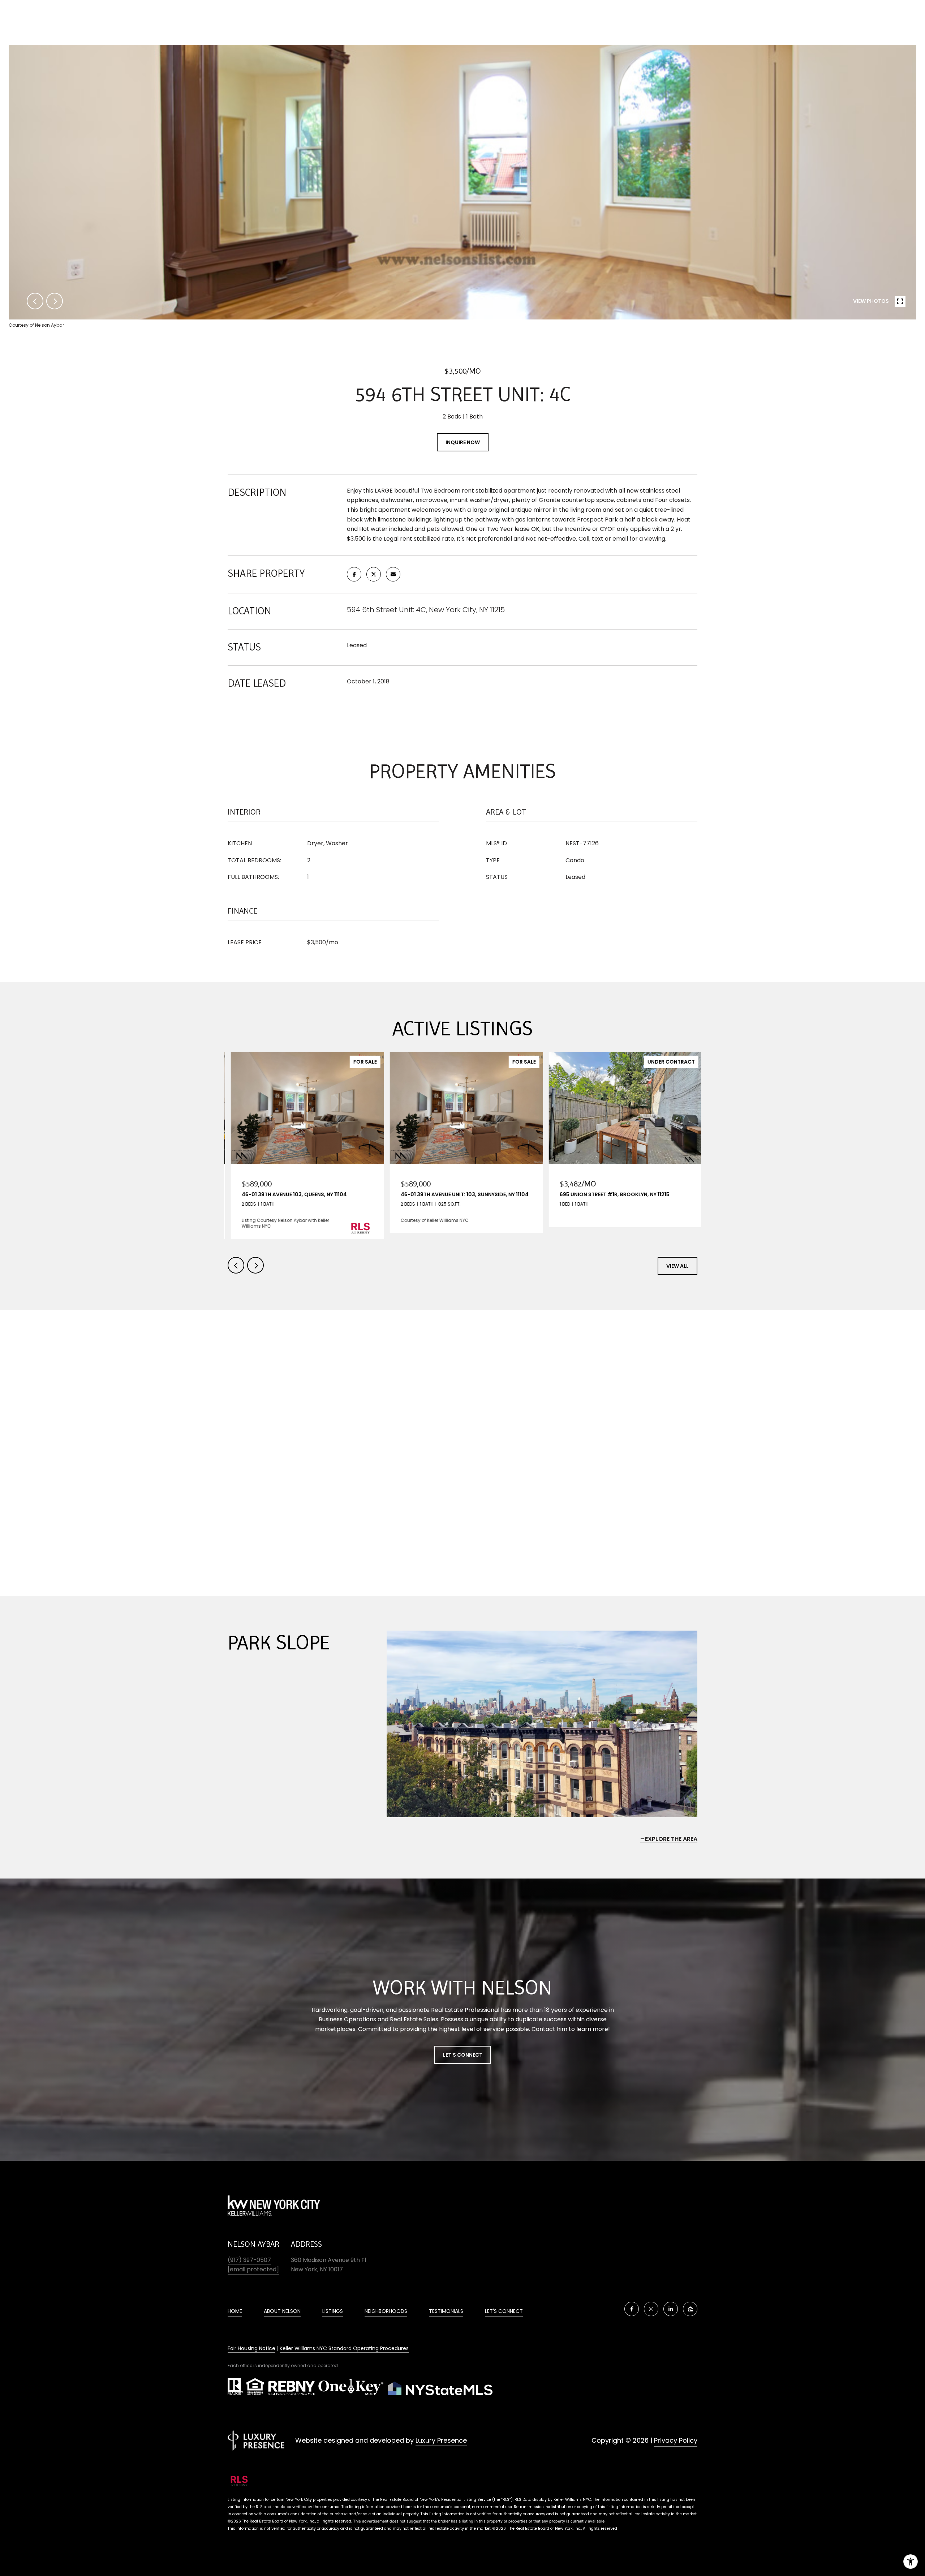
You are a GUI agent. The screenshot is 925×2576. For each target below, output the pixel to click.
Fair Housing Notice (251, 2348)
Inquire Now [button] (463, 442)
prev (35, 301)
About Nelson (282, 2311)
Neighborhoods (386, 2311)
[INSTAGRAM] (651, 2309)
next (55, 301)
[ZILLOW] (690, 2309)
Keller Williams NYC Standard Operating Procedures (344, 2348)
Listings (333, 2311)
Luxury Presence (441, 2440)
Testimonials (446, 2311)
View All (677, 1266)
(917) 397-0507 (249, 2260)
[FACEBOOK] (632, 2309)
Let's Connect (463, 2055)
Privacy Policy (676, 2440)
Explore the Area (671, 1839)
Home (235, 2311)
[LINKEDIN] (671, 2309)
